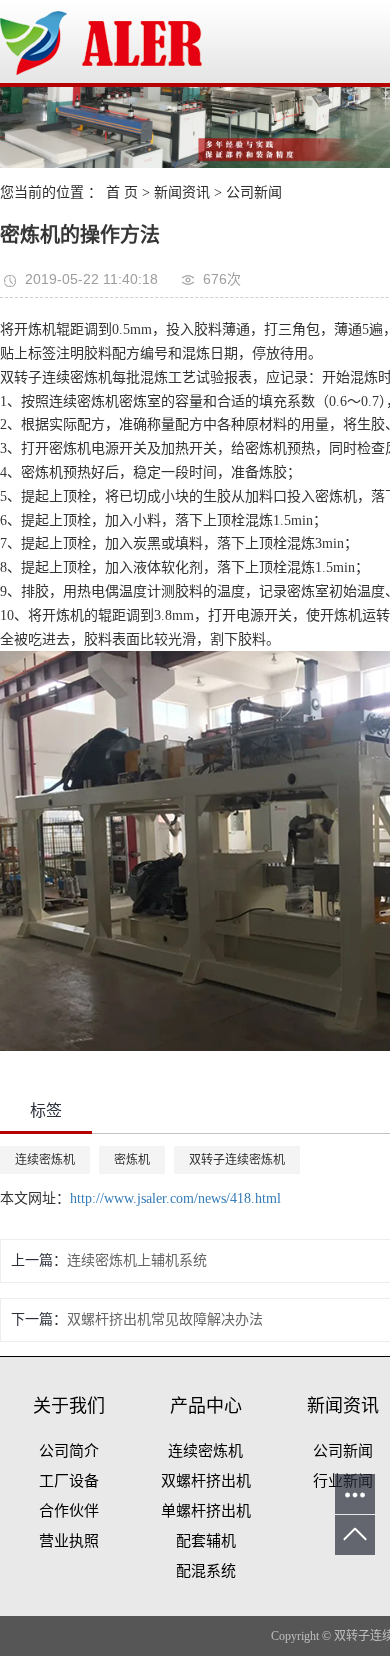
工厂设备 (69, 1481)
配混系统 (206, 1571)
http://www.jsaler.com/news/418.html (175, 1198)
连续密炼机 (45, 1160)
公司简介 (69, 1451)
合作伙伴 (69, 1511)
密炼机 (132, 1160)
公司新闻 (254, 192)
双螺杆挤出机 (206, 1481)
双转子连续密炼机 (237, 1160)
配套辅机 (206, 1541)
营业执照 (69, 1541)
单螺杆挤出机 (206, 1511)
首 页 (122, 192)
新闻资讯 (182, 192)
